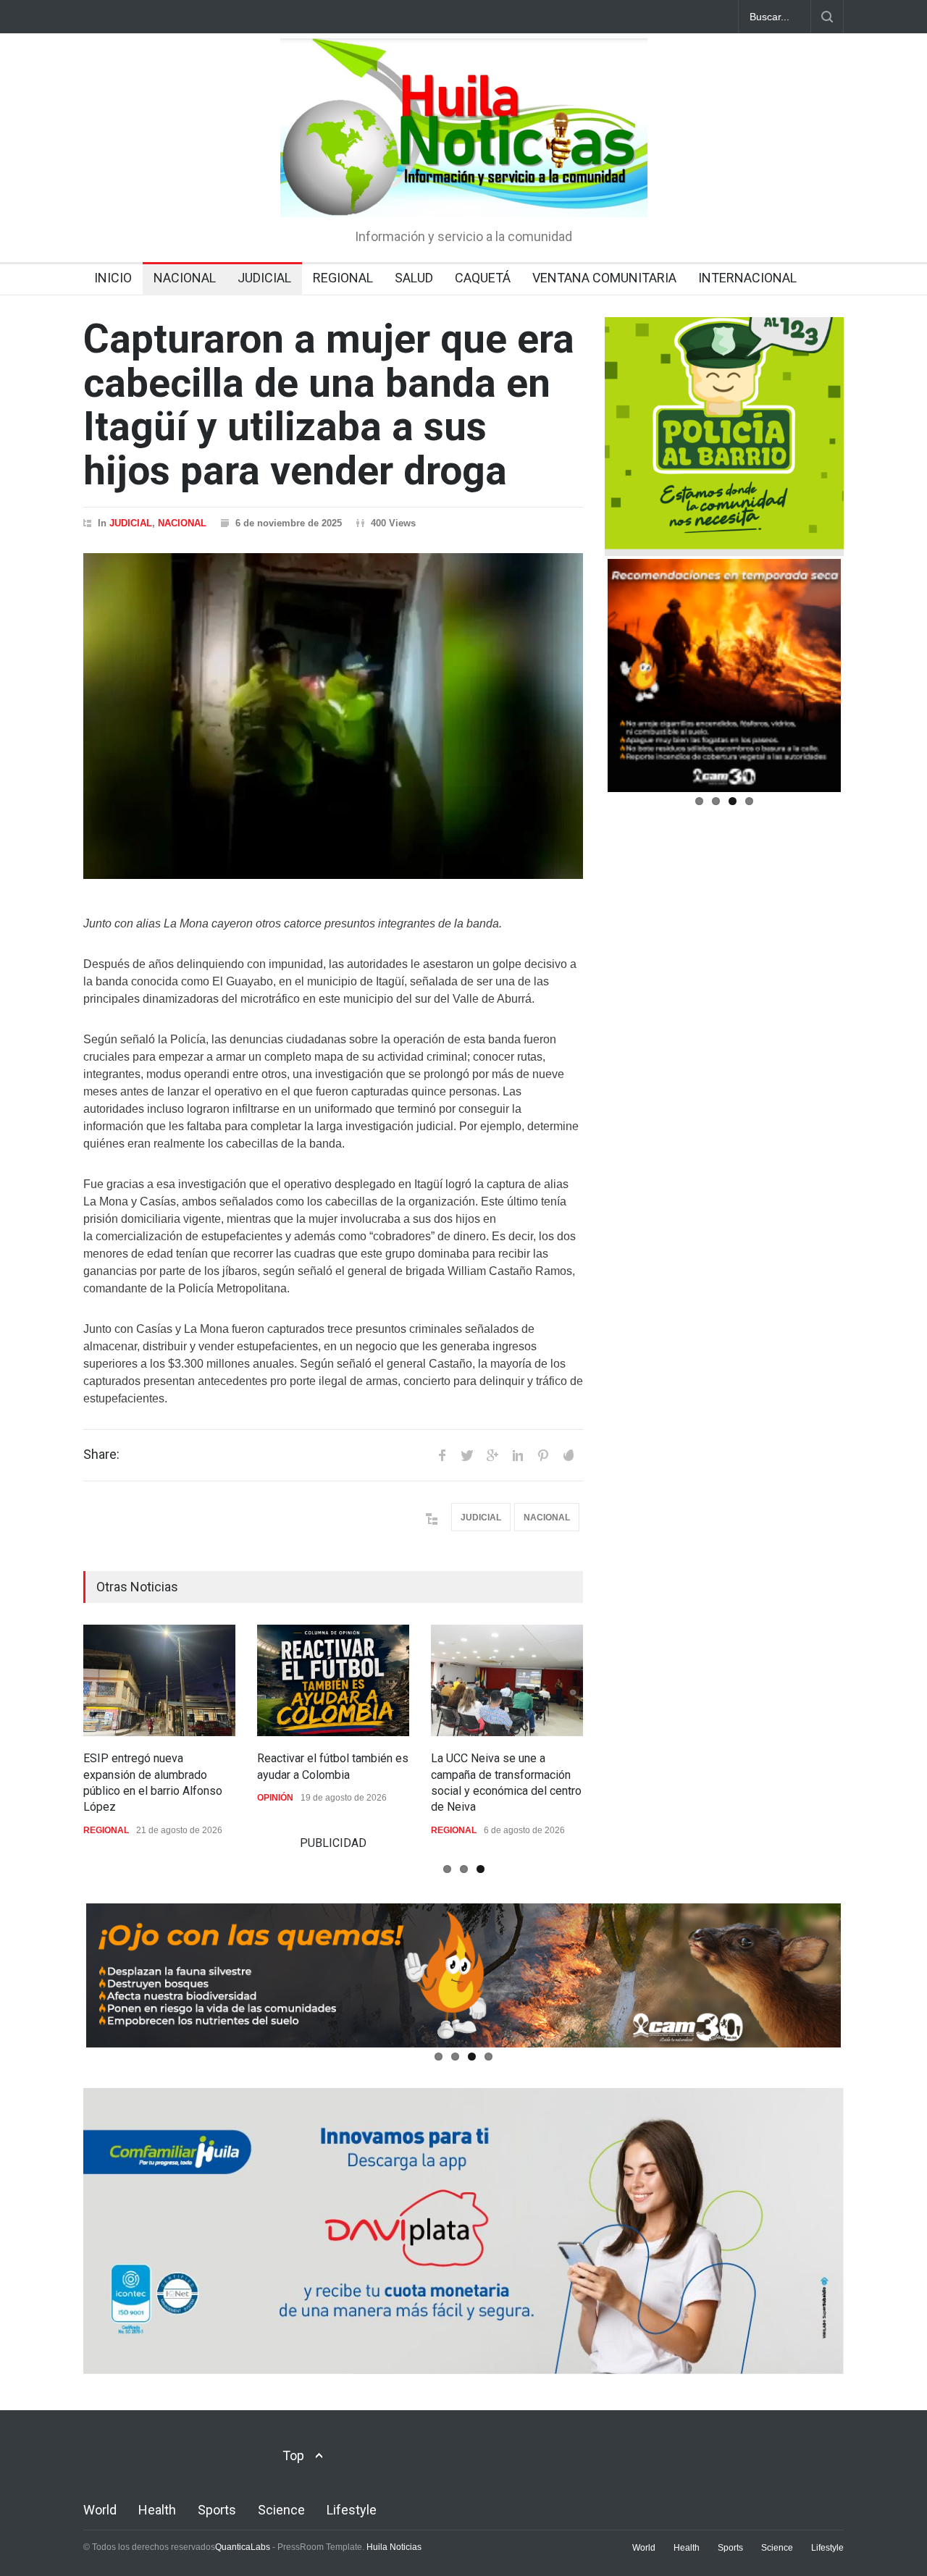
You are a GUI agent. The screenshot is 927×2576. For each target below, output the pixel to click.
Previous (586, 687)
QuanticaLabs (243, 2547)
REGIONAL (343, 278)
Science (281, 2510)
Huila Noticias (394, 2547)
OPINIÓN (275, 1798)
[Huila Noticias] (464, 193)
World (100, 2510)
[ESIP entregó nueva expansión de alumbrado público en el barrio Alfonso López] (159, 1680)
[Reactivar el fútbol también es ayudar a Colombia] (333, 1680)
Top (293, 2455)
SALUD (414, 278)
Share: (101, 1455)
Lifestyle (352, 2510)
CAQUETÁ (483, 278)
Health (157, 2510)
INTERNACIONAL (747, 278)
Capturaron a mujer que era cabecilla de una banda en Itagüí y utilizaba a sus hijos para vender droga (329, 405)
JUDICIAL (264, 278)
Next (867, 687)
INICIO (113, 278)
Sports (217, 2510)
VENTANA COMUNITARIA (604, 278)
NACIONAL (185, 278)
